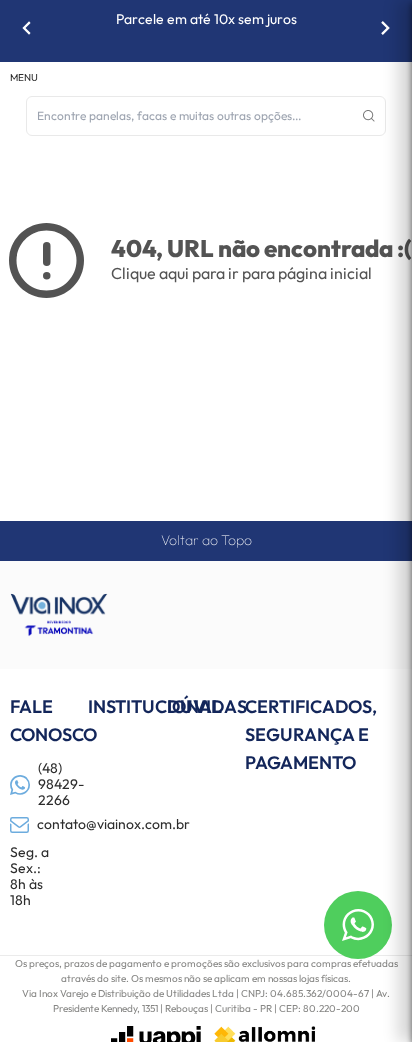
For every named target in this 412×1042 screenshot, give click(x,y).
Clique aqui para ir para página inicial (241, 273)
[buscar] (369, 116)
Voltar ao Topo (206, 540)
